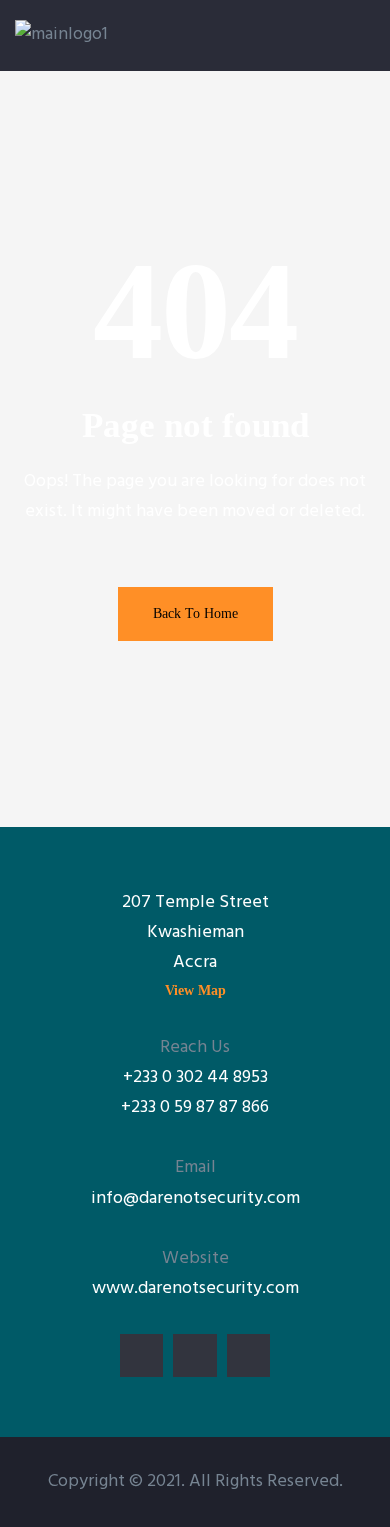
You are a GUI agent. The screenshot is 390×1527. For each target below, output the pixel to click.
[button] (195, 990)
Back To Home (195, 613)
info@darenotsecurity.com (195, 1198)
